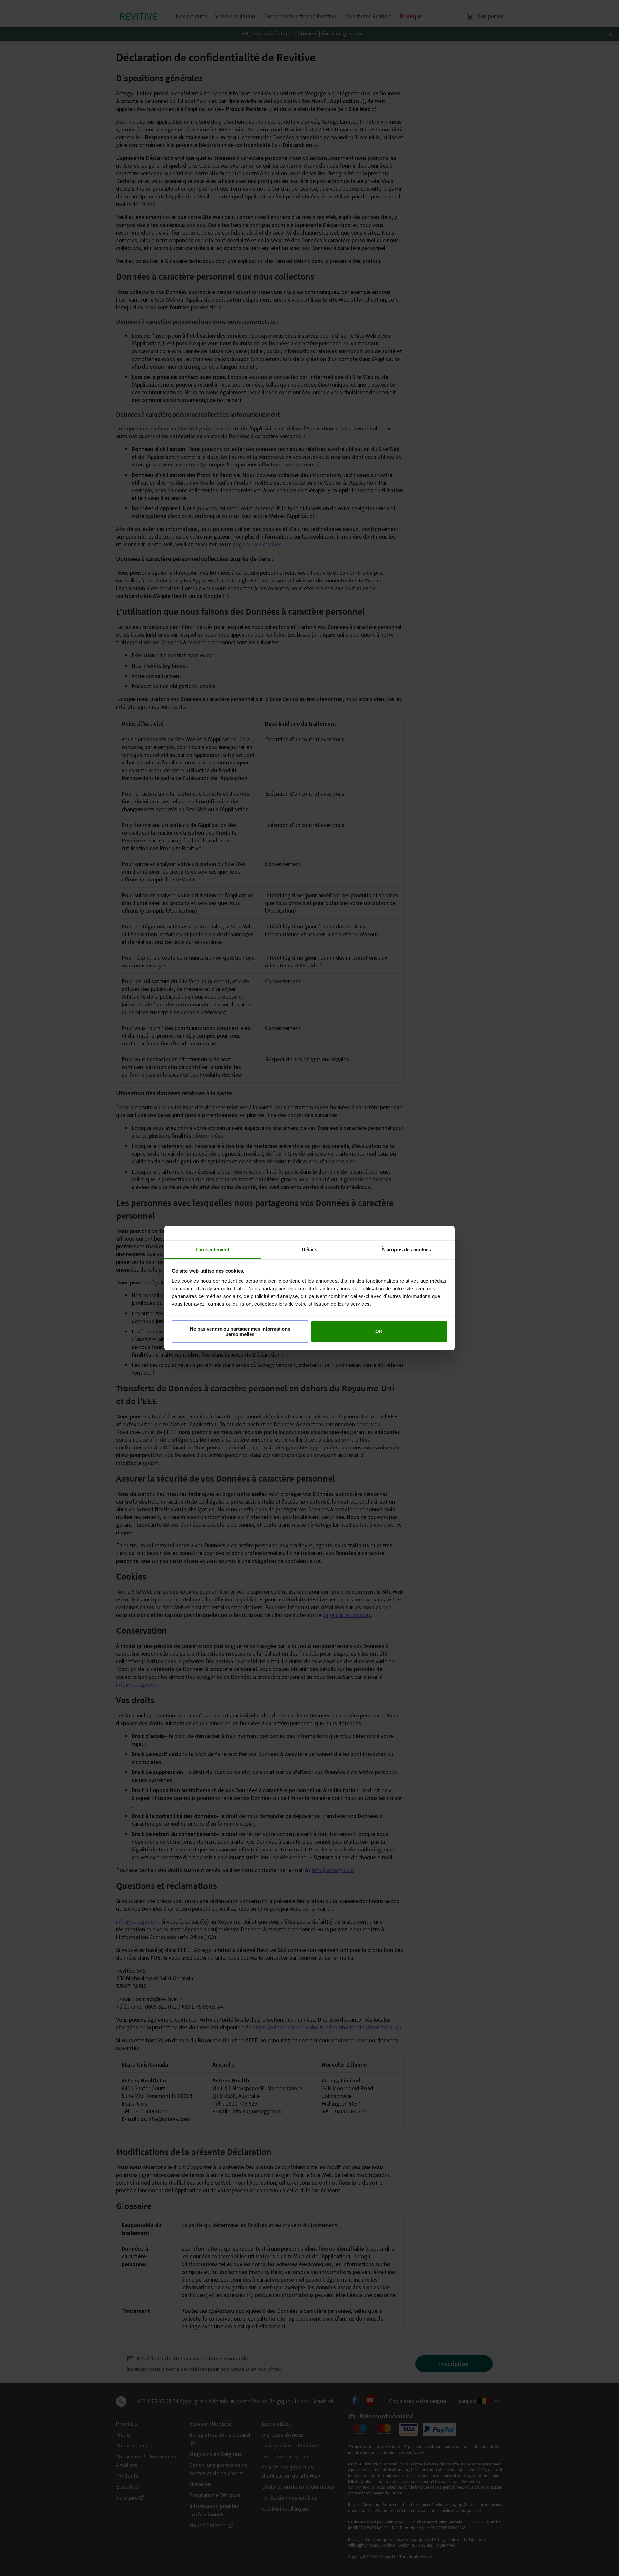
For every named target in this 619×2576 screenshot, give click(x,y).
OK (379, 1331)
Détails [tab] (310, 1250)
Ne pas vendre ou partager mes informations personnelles (240, 1331)
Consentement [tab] (213, 1250)
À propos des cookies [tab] (406, 1250)
